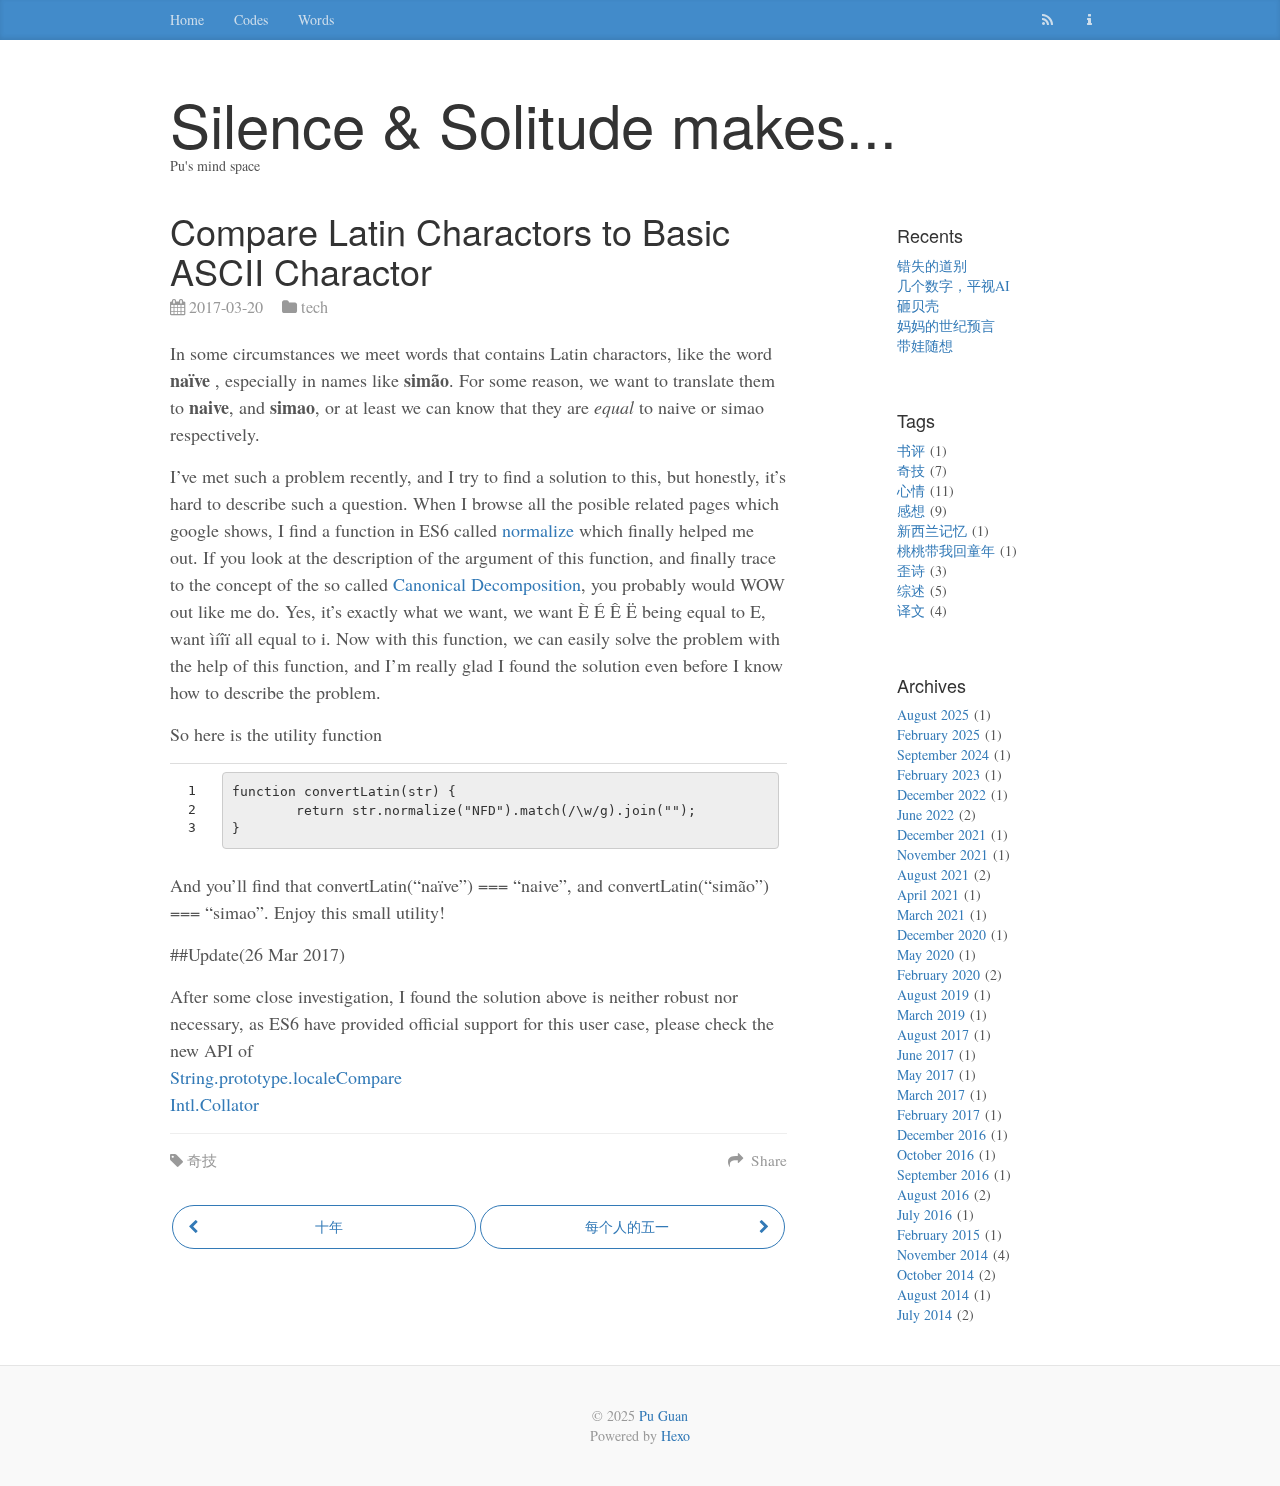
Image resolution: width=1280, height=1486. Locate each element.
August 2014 (933, 1294)
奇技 (202, 1160)
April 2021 (928, 894)
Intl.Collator (214, 1104)
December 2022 (941, 794)
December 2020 (941, 934)
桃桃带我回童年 (946, 550)
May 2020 (925, 954)
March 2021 (931, 914)
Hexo (675, 1435)
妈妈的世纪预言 (946, 325)
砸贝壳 (918, 305)
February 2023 (938, 774)
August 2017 (933, 1034)
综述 (911, 590)
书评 (911, 450)
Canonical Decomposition (487, 584)
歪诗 (911, 570)
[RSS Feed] (1049, 20)
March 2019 (931, 1014)
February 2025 (938, 734)
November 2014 (942, 1254)
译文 (911, 610)
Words (316, 19)
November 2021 (942, 854)
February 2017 (938, 1114)
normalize (538, 530)
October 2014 (935, 1274)
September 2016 (943, 1174)
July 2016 (924, 1214)
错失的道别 (932, 265)
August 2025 (933, 714)
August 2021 (933, 874)
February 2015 (938, 1234)
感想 (911, 510)
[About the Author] (1091, 20)
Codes (251, 19)
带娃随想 (925, 345)
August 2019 (933, 994)
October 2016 (935, 1154)
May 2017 (925, 1074)
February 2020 (938, 974)
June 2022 (925, 814)
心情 (911, 490)
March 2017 (931, 1094)
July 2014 (924, 1314)
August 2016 (933, 1194)
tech (314, 307)
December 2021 (941, 834)
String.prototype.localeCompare (286, 1077)
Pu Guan (663, 1415)
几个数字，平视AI (953, 285)
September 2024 (943, 754)
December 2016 (941, 1134)
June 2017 (925, 1054)
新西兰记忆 (932, 530)
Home (187, 19)
